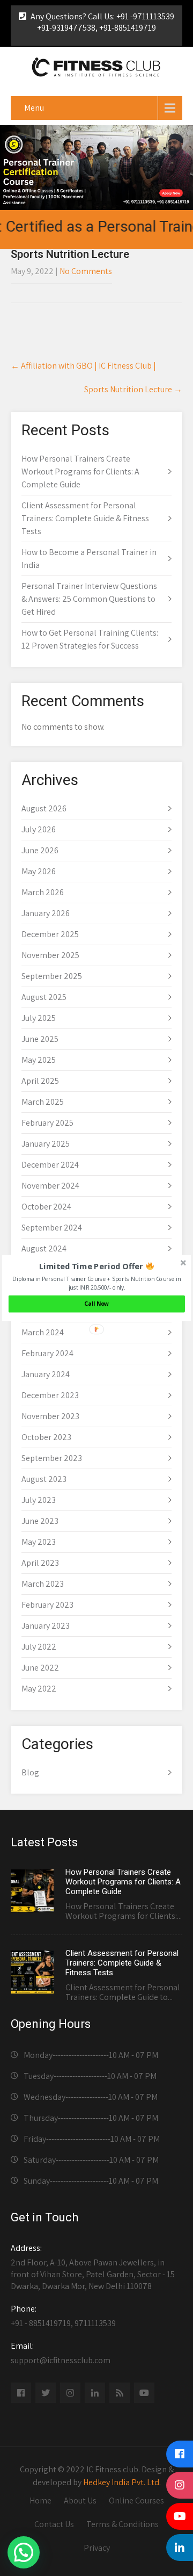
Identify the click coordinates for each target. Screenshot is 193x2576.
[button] (97, 1266)
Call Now (96, 1304)
